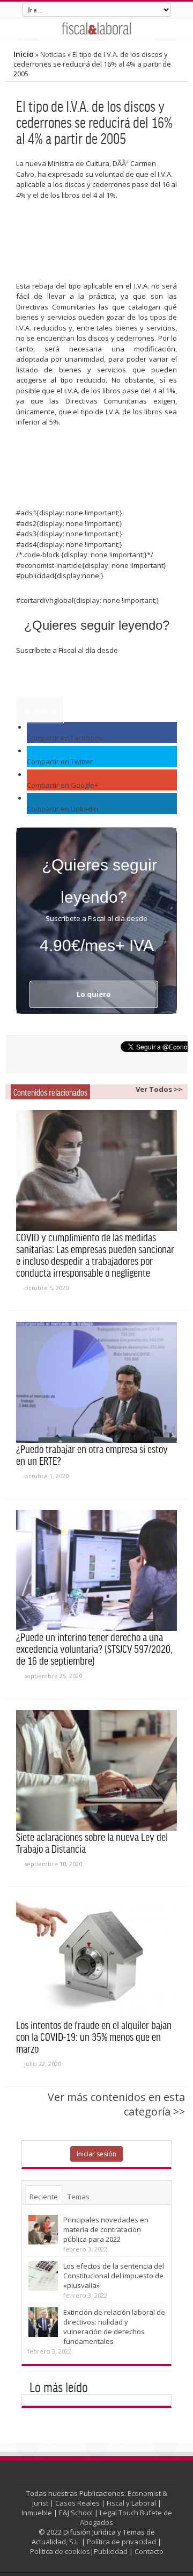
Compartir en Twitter (60, 761)
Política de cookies (60, 2551)
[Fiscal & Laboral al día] (96, 28)
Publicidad (111, 2551)
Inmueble (37, 2513)
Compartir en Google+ (62, 785)
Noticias (53, 54)
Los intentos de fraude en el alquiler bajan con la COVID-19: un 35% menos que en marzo (94, 2037)
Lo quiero (40, 710)
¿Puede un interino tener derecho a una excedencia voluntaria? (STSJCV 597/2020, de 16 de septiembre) (94, 1649)
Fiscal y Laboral (131, 2503)
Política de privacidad (121, 2542)
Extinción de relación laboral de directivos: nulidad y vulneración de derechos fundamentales (114, 2327)
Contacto (149, 2551)
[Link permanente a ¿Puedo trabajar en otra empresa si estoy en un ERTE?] (96, 1382)
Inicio (24, 54)
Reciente (44, 2197)
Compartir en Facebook (65, 738)
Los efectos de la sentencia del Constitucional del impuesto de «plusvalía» (114, 2276)
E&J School (76, 2513)
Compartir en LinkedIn (62, 809)
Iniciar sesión (96, 2154)
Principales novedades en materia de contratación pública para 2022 (106, 2229)
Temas (79, 2197)
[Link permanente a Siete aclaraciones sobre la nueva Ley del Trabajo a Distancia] (96, 1770)
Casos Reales (77, 2503)
